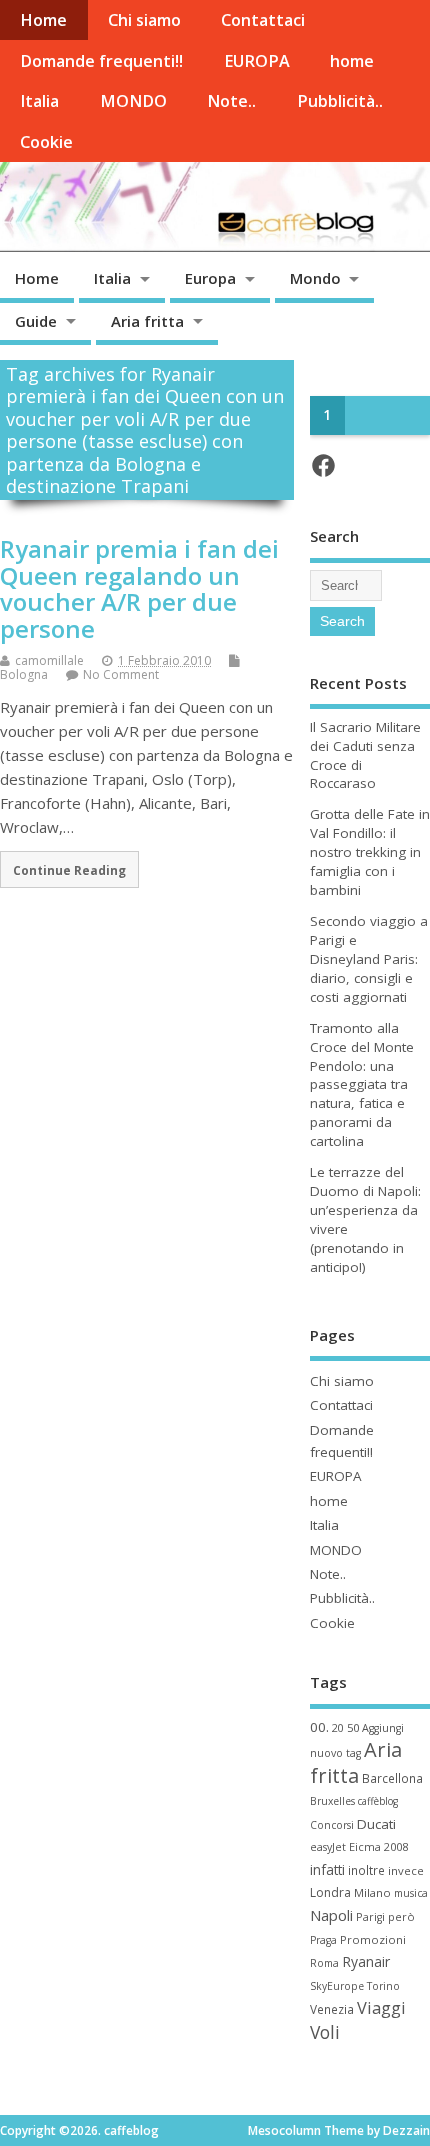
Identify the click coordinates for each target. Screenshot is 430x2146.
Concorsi (332, 1825)
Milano (372, 1892)
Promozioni (373, 1939)
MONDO (133, 101)
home (352, 61)
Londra (330, 1892)
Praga (323, 1940)
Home (43, 20)
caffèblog (378, 1801)
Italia (39, 101)
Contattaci (263, 20)
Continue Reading (69, 870)
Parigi (370, 1917)
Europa (210, 278)
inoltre (366, 1870)
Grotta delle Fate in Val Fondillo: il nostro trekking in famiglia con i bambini (370, 852)
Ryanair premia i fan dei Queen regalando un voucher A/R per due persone (139, 588)
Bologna (24, 674)
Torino (383, 1986)
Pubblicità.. (340, 101)
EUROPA (257, 61)
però (401, 1916)
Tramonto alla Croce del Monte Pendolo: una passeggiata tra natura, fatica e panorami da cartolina (362, 1084)
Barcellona (392, 1778)
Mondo (315, 278)
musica (411, 1893)
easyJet (328, 1847)
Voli (325, 2032)
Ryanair (366, 1961)
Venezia (332, 2009)
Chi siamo (144, 20)
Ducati (376, 1824)
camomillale (49, 660)
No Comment (121, 674)
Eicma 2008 (378, 1846)
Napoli (331, 1915)
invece (406, 1870)
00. (319, 1727)
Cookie (46, 142)
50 (353, 1727)
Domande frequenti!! (101, 61)
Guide (36, 321)
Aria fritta (147, 321)
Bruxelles (332, 1801)
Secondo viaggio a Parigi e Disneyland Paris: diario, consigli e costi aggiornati (369, 959)
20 (338, 1728)
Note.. (231, 101)
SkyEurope (337, 1986)
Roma (324, 1963)
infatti (327, 1869)
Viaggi (381, 2007)
